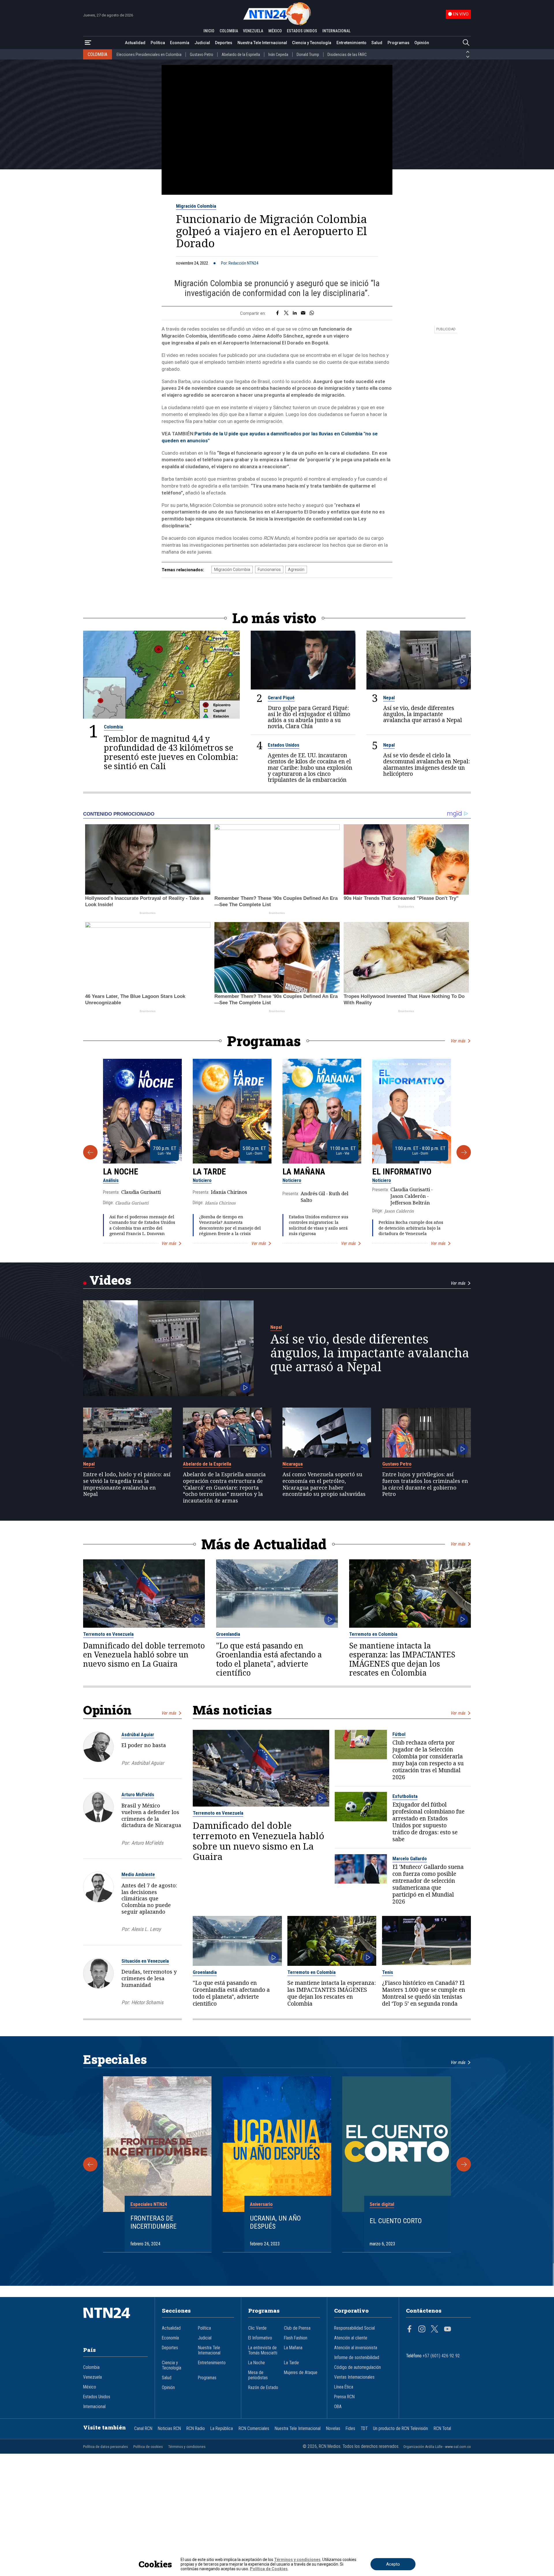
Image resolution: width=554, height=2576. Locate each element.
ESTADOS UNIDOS (302, 31)
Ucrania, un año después (275, 2222)
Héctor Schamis (147, 2002)
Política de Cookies (269, 2569)
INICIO (209, 31)
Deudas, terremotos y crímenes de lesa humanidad (149, 1978)
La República (222, 2429)
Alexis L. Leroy (146, 1929)
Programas (398, 43)
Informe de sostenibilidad (357, 2358)
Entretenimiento (351, 43)
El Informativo (402, 1172)
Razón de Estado (263, 2388)
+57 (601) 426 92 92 (441, 2356)
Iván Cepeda (278, 55)
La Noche (121, 1172)
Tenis (388, 1972)
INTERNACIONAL (336, 31)
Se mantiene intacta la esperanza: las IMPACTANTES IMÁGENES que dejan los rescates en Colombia (402, 1659)
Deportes (224, 43)
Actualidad (135, 43)
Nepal (389, 698)
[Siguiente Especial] (464, 2164)
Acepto (393, 2564)
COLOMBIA (229, 31)
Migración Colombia (196, 206)
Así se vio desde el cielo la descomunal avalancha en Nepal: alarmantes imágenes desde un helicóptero (426, 764)
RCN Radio (196, 2429)
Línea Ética (344, 2387)
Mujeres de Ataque (301, 2373)
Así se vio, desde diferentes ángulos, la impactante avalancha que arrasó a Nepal (423, 714)
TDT (364, 2429)
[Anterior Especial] (90, 2164)
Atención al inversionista (356, 2348)
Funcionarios (269, 569)
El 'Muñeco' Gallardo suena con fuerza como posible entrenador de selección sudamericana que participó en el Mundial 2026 (428, 1884)
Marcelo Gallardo (410, 1859)
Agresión (296, 569)
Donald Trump (308, 55)
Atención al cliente (351, 2338)
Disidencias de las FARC (347, 55)
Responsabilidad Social (354, 2328)
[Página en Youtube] (448, 2330)
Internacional (94, 2407)
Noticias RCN (169, 2429)
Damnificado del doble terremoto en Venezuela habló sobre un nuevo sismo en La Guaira (144, 1655)
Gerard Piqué (281, 698)
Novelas (333, 2429)
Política (158, 43)
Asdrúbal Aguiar (138, 1734)
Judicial (202, 43)
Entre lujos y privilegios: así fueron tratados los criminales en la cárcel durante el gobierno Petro (425, 1484)
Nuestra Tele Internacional (262, 43)
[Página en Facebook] (409, 2330)
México (90, 2387)
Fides (350, 2429)
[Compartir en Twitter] (286, 313)
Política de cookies (148, 2447)
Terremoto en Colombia (373, 1634)
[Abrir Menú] (88, 43)
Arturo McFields (138, 1794)
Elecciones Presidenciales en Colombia (149, 55)
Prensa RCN (344, 2397)
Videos (110, 1280)
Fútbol (399, 1734)
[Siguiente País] (468, 57)
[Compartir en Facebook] (277, 313)
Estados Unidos (283, 745)
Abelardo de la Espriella (241, 55)
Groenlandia (228, 1634)
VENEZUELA (253, 31)
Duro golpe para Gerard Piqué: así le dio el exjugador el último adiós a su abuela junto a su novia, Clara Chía (309, 717)
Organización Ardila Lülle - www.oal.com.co (437, 2447)
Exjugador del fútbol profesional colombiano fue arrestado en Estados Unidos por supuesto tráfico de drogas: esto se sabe (428, 1822)
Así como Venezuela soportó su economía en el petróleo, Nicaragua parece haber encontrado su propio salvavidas (324, 1484)
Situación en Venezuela (145, 1961)
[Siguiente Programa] (464, 1152)
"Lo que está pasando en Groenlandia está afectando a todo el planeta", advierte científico (269, 1659)
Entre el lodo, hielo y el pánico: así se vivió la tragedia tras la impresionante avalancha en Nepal (127, 1484)
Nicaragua (293, 1464)
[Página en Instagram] (422, 2330)
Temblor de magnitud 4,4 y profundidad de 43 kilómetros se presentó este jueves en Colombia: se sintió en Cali (171, 752)
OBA (338, 2407)
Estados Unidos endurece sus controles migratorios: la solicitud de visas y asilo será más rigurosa (319, 1225)
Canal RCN (143, 2429)
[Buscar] (466, 43)
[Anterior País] (468, 52)
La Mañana (304, 1172)
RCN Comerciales (254, 2429)
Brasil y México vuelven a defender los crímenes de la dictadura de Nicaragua (151, 1815)
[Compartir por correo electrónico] (303, 313)
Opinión (422, 43)
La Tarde (209, 1172)
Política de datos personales (105, 2447)
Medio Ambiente (138, 1874)
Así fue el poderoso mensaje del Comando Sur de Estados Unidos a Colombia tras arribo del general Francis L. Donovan (142, 1225)
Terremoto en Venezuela (108, 1634)
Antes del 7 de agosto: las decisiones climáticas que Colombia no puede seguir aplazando (149, 1898)
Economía (180, 43)
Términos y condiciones (187, 2447)
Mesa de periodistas (258, 2375)
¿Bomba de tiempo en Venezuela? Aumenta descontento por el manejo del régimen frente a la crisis (230, 1225)
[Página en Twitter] (435, 2330)
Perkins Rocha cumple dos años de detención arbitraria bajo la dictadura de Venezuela (411, 1228)
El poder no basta (144, 1745)
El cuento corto (396, 2221)
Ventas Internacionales (354, 2377)
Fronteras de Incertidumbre (154, 2222)
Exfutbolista (405, 1796)
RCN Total (442, 2429)
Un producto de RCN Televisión (400, 2429)
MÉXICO (275, 31)
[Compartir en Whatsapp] (312, 313)
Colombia (113, 727)
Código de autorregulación (358, 2367)
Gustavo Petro (202, 55)
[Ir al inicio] (115, 2322)
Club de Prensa (297, 2328)
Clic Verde (257, 2328)
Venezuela (92, 2377)
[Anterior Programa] (90, 1152)
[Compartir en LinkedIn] (295, 313)
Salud (377, 43)
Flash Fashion (296, 2338)
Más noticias (232, 1710)
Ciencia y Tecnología (312, 43)
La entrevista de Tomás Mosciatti (263, 2350)
